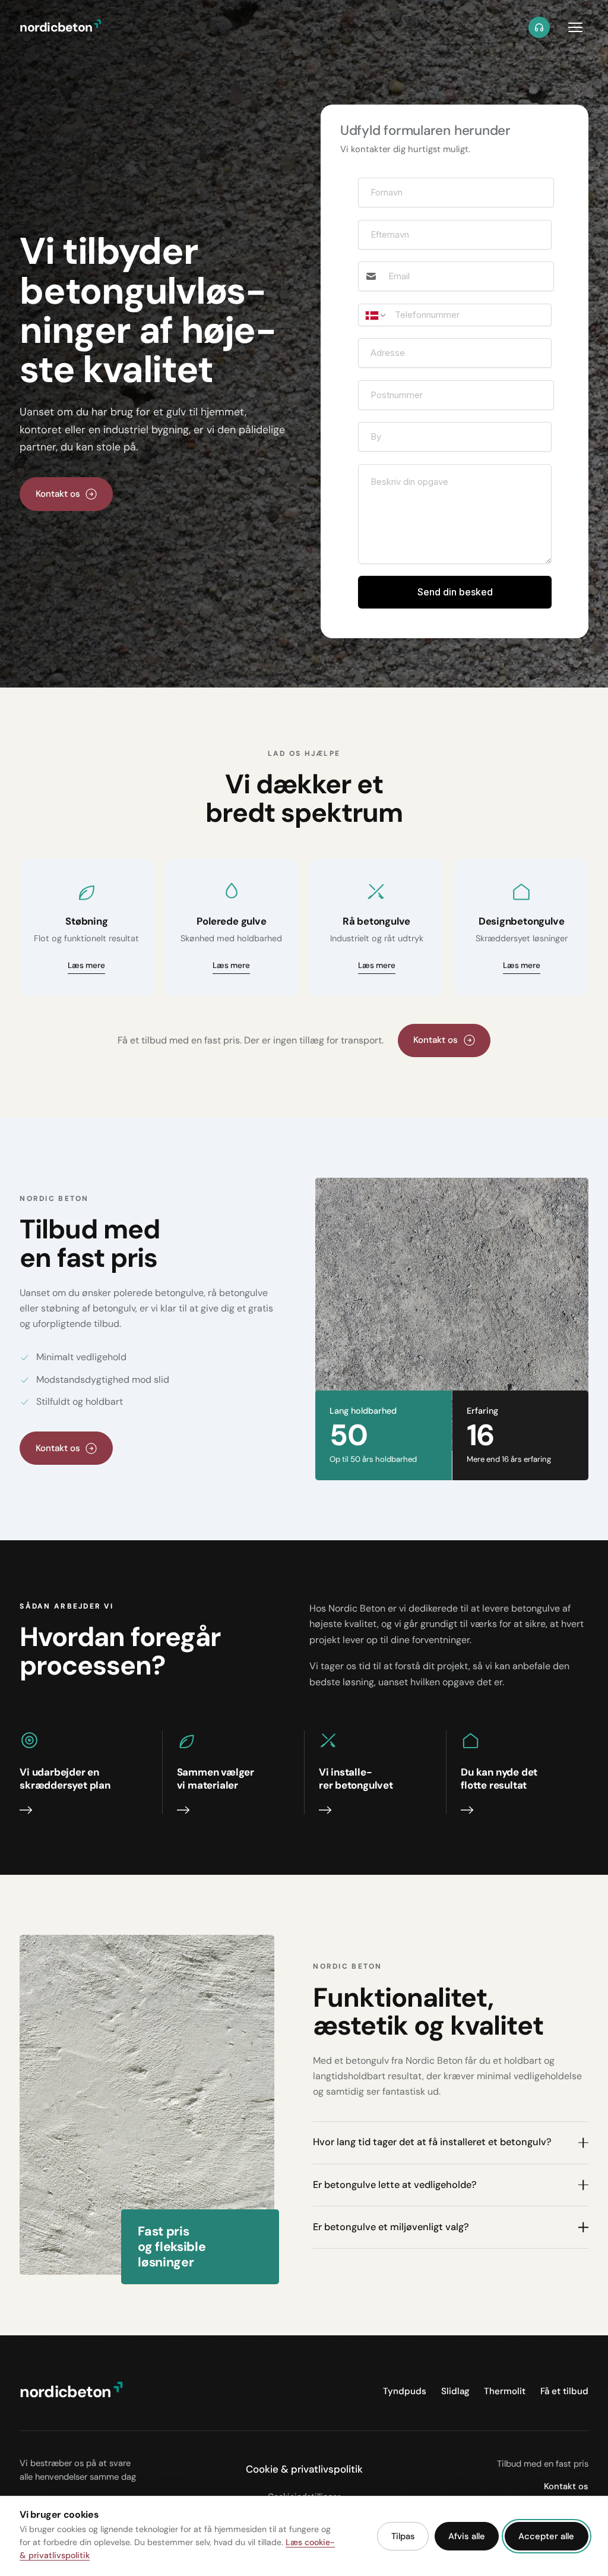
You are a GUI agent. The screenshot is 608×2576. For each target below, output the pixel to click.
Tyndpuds (405, 2391)
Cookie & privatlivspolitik (304, 2469)
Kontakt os (566, 2486)
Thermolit (505, 2391)
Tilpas (403, 2536)
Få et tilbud (564, 2391)
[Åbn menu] (575, 27)
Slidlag (455, 2391)
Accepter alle (546, 2536)
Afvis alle (467, 2536)
